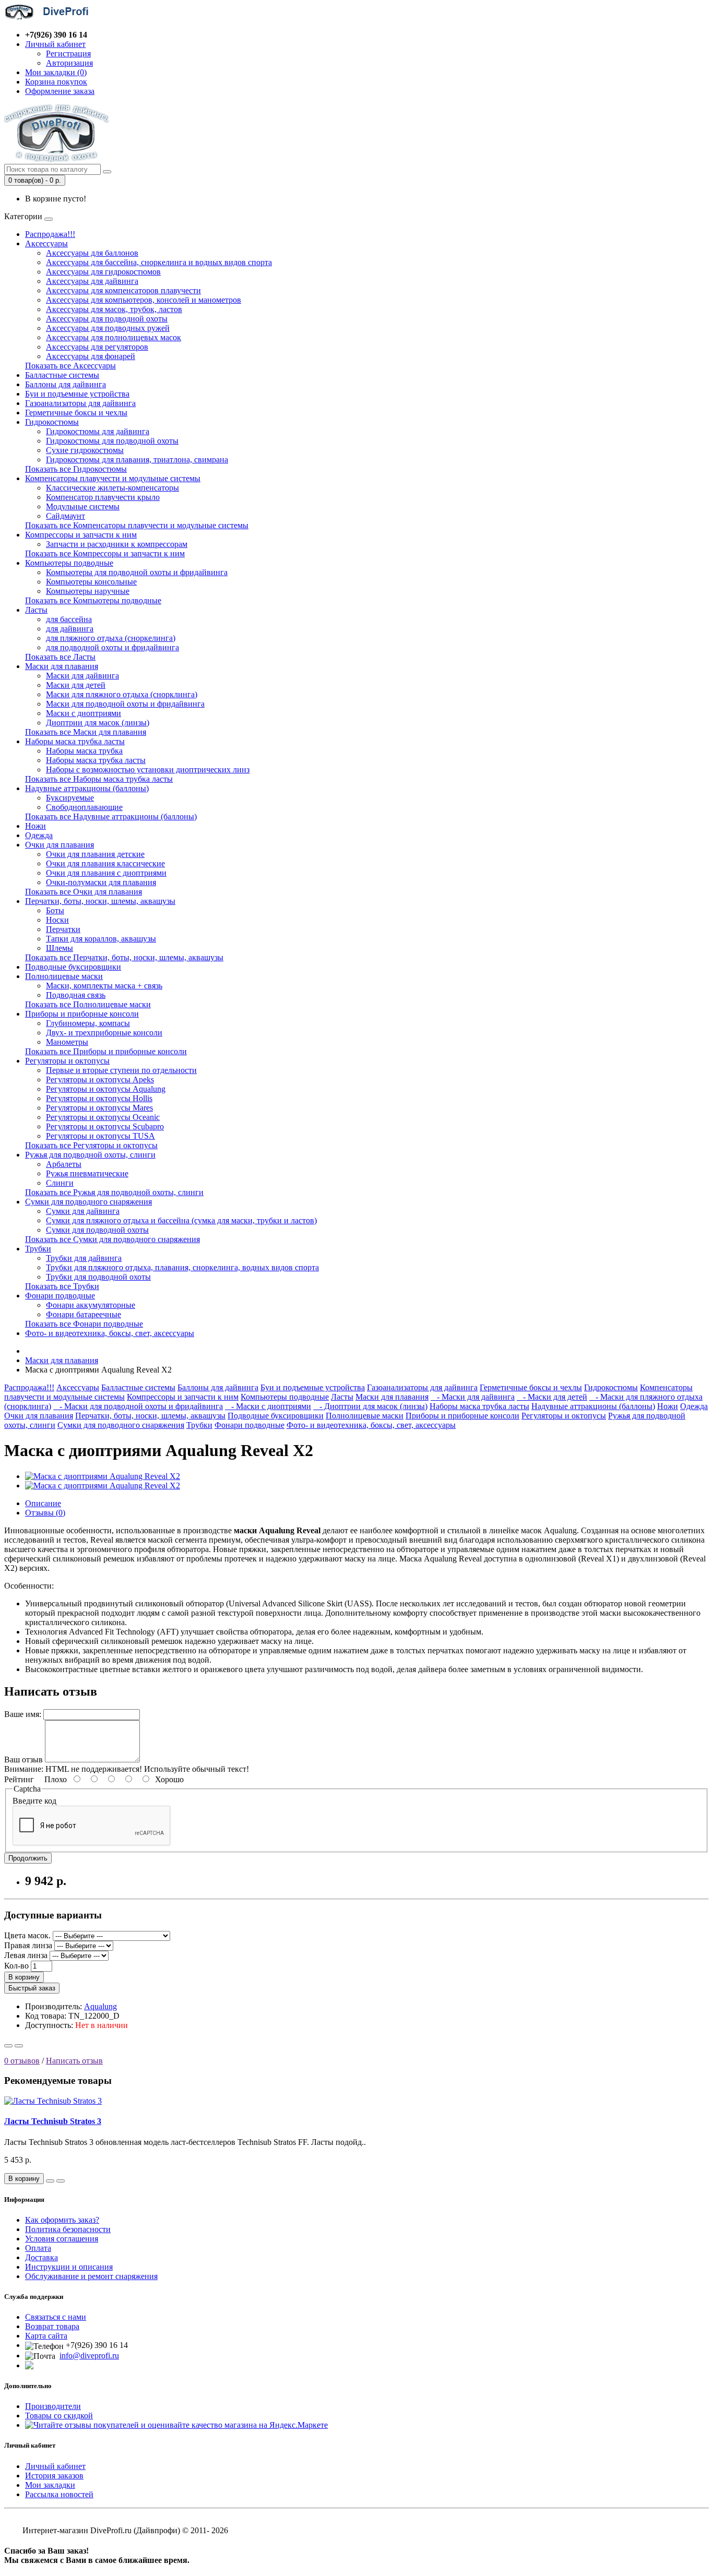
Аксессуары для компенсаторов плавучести (123, 290)
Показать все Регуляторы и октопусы (91, 1145)
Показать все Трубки (62, 1286)
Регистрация (68, 53)
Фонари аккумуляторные (91, 1305)
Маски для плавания (62, 666)
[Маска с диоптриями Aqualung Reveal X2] (103, 1476)
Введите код (34, 1801)
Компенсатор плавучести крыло (103, 497)
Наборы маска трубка (84, 751)
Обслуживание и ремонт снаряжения (91, 2276)
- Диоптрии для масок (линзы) (370, 1406)
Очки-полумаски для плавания (101, 882)
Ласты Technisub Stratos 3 (53, 2121)
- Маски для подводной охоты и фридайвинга (138, 1406)
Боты (55, 910)
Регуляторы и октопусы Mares (99, 1108)
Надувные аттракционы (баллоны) (87, 788)
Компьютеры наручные (88, 591)
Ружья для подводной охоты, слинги (90, 1155)
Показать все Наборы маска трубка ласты (99, 779)
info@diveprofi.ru (89, 2356)
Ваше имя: (23, 1714)
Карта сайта (46, 2336)
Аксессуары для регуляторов (97, 347)
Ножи (35, 826)
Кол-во (16, 1966)
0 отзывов (22, 2061)
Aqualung (100, 2006)
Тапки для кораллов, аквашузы (101, 939)
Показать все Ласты (60, 657)
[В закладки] (8, 2046)
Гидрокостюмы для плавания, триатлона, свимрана (137, 460)
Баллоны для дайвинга (66, 384)
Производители (53, 2406)
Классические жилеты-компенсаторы (112, 488)
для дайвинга (70, 629)
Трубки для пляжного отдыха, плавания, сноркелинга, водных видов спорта (182, 1267)
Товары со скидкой (59, 2416)
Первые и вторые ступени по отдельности (121, 1070)
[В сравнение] (19, 2046)
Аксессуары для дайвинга (92, 281)
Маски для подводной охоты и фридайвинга (125, 704)
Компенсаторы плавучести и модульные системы (113, 478)
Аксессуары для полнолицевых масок (114, 337)
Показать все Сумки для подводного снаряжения (112, 1239)
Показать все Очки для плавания (84, 892)
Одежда (39, 835)
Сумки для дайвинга (83, 1211)
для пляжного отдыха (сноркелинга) (111, 638)
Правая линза (28, 1945)
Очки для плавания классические (105, 863)
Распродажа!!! (50, 234)
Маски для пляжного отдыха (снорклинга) (122, 694)
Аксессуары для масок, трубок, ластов (114, 309)
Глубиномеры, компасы (88, 1023)
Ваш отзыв (23, 1760)
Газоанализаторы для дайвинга (80, 403)
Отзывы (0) (45, 1513)
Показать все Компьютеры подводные (93, 600)
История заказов (54, 2476)
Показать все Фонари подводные (84, 1324)
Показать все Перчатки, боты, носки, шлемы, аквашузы (124, 957)
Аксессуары (46, 243)
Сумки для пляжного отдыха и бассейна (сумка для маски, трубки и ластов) (181, 1220)
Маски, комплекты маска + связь (104, 986)
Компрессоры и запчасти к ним (81, 535)
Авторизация (69, 63)
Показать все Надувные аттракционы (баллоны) (111, 816)
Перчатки (63, 929)
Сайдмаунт (66, 516)
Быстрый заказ (32, 1988)
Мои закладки (50, 2485)
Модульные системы (83, 506)
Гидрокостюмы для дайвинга (98, 431)
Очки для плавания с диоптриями (106, 873)
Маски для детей (76, 685)
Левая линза (26, 1955)
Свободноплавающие (84, 807)
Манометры (67, 1042)
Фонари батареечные (84, 1314)
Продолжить (28, 1858)
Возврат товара (52, 2326)
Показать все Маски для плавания (86, 732)
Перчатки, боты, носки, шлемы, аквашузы (100, 901)
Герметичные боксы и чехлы (76, 413)
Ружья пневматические (87, 1173)
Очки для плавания (60, 845)
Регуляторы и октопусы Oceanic (103, 1117)
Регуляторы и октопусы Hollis (99, 1098)
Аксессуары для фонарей (91, 356)
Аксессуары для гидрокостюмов (103, 272)
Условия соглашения (62, 2239)
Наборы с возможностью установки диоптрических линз (148, 770)
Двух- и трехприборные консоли (104, 1033)
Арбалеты (64, 1164)
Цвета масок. (27, 1935)
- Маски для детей (552, 1397)
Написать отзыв (74, 2061)
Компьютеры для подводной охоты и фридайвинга (137, 572)
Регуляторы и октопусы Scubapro (105, 1126)
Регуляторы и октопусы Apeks (100, 1080)
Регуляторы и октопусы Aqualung (106, 1089)
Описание (43, 1503)
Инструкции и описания (69, 2267)
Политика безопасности (68, 2229)
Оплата (38, 2248)
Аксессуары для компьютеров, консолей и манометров (144, 300)
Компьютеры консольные (91, 582)
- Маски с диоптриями (268, 1406)
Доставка (41, 2257)
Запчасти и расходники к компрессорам (117, 544)
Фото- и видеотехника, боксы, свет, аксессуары (110, 1333)
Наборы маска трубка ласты (75, 741)
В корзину (24, 1977)
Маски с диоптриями (84, 713)
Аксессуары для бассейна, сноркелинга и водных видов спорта (159, 262)
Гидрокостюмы (52, 422)
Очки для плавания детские (95, 854)
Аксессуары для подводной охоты (107, 319)
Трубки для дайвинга (84, 1258)
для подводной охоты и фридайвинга (112, 647)
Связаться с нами (56, 2317)
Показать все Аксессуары (70, 366)
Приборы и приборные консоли (82, 1014)
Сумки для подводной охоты (97, 1230)
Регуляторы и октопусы (67, 1061)
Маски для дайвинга (82, 676)
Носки (57, 920)
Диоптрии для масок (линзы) (98, 723)
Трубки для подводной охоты (98, 1277)
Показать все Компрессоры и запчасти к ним (105, 553)
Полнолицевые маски (64, 976)
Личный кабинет (55, 2466)
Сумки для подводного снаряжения (88, 1202)
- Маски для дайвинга (473, 1397)
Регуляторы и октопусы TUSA (100, 1136)
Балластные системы (62, 375)
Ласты (36, 610)
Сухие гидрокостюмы (85, 450)
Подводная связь (76, 995)
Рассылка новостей (59, 2494)
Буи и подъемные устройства (77, 394)
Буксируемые (70, 798)
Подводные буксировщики (73, 967)
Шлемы (60, 948)
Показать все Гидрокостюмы (76, 469)
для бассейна (69, 619)
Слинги (60, 1183)
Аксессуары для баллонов (92, 253)
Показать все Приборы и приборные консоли (106, 1051)
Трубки (38, 1249)
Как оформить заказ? (62, 2220)
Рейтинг (19, 1779)
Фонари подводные (60, 1296)
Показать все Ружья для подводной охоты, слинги (114, 1192)
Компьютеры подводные (69, 563)
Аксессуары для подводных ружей (108, 328)
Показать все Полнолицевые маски (88, 1004)
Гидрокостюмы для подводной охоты (112, 441)
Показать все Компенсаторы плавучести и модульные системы (137, 525)
